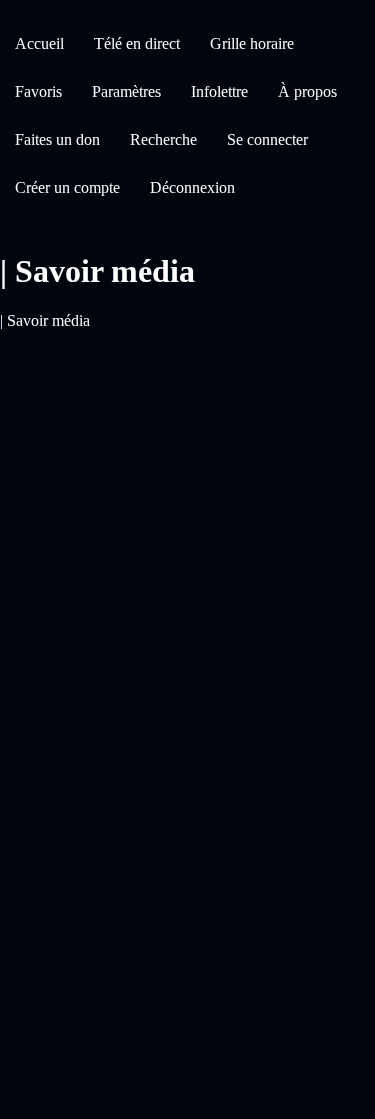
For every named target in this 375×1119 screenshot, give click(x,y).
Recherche (163, 139)
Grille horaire (252, 43)
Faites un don (57, 139)
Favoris (38, 91)
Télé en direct (137, 43)
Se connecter (267, 139)
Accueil (39, 43)
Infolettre (219, 91)
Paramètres (126, 91)
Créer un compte (67, 187)
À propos (307, 91)
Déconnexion (192, 187)
